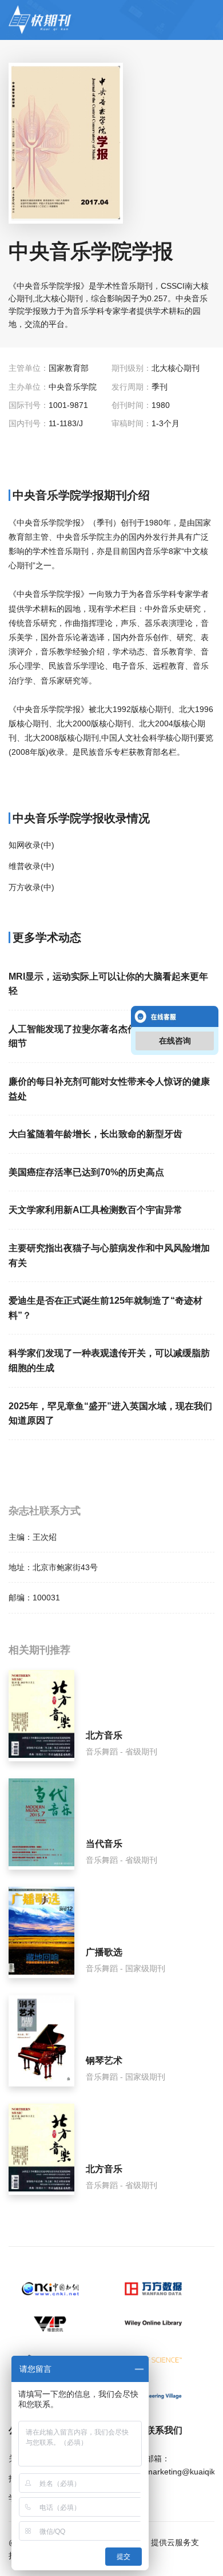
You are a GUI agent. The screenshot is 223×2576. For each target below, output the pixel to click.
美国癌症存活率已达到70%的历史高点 (86, 1172)
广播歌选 (104, 1952)
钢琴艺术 (104, 2061)
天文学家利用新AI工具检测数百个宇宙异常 (95, 1210)
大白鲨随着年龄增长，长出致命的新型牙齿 (95, 1134)
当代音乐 (104, 1844)
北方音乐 (104, 1735)
